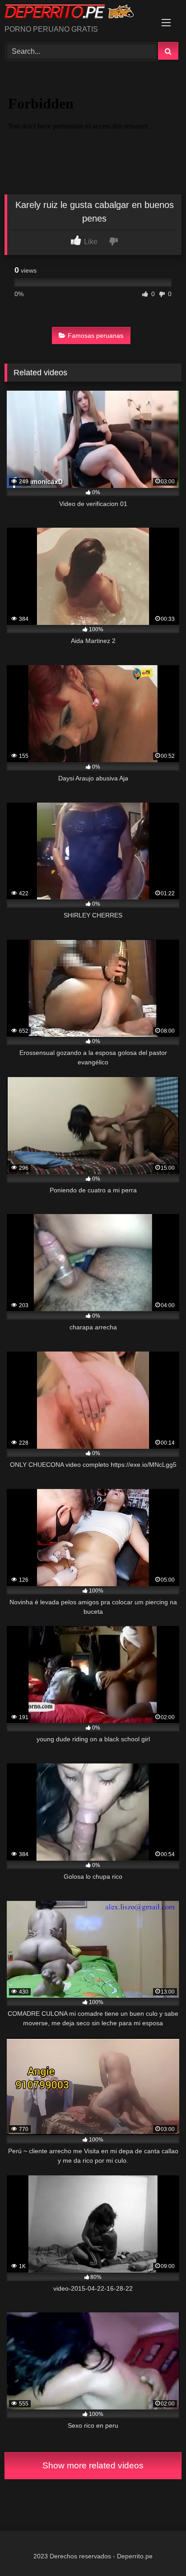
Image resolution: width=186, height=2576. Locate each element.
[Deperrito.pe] (76, 13)
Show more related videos (93, 2465)
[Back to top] (158, 2549)
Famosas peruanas (95, 336)
